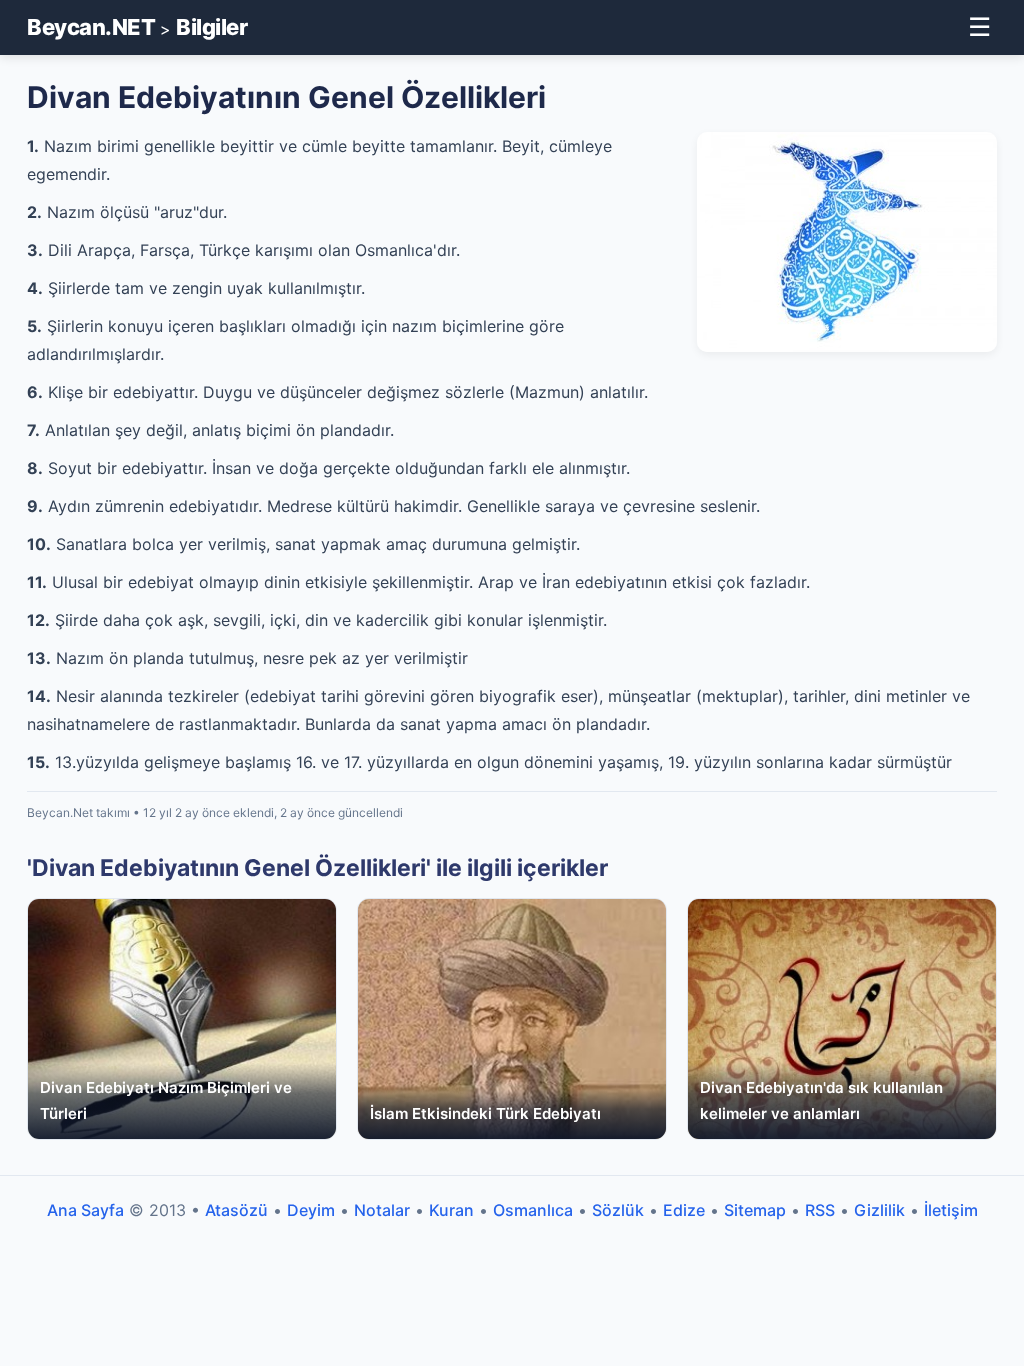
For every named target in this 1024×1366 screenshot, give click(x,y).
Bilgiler (211, 27)
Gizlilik (879, 1210)
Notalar (382, 1210)
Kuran (451, 1210)
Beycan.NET (91, 27)
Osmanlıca (533, 1210)
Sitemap (755, 1210)
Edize (684, 1210)
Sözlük (618, 1210)
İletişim (951, 1210)
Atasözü (236, 1210)
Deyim (311, 1210)
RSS (820, 1210)
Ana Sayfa (85, 1210)
